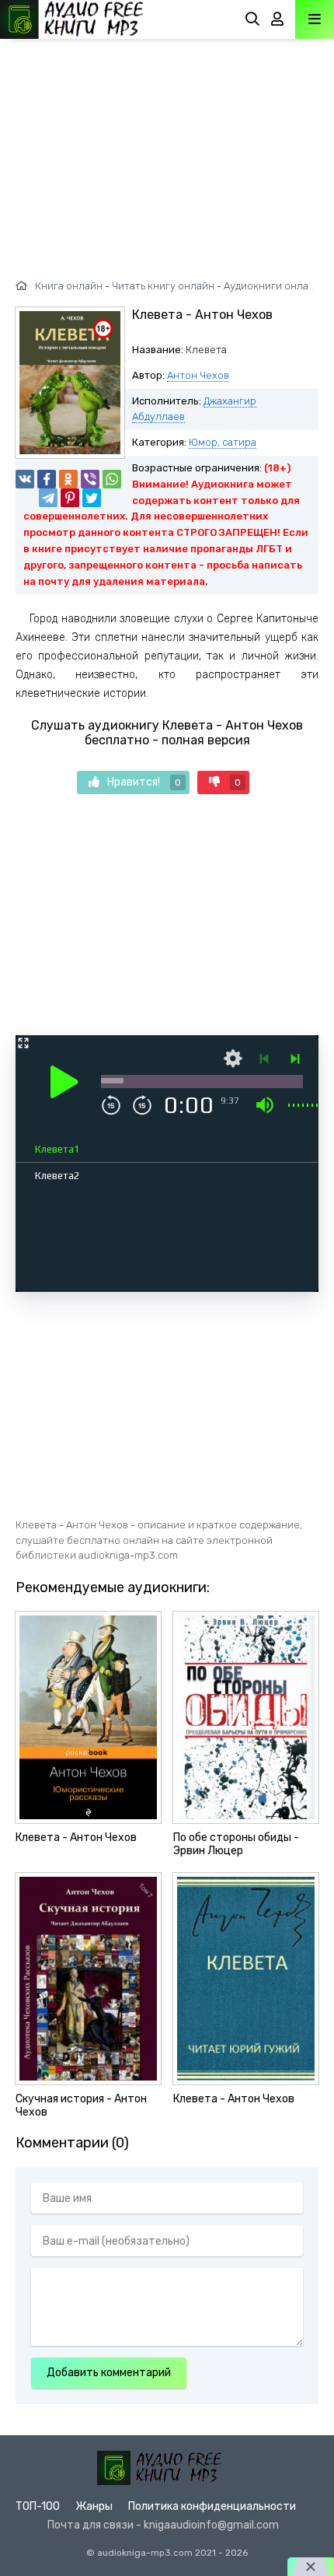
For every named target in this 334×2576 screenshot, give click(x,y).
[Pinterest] (70, 498)
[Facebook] (47, 479)
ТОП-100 (38, 2506)
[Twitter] (92, 498)
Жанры (94, 2506)
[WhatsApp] (112, 479)
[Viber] (90, 479)
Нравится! (144, 782)
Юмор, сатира (223, 442)
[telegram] (48, 498)
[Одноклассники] (68, 479)
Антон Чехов (198, 375)
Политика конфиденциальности (212, 2506)
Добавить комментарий (109, 2373)
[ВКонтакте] (25, 479)
